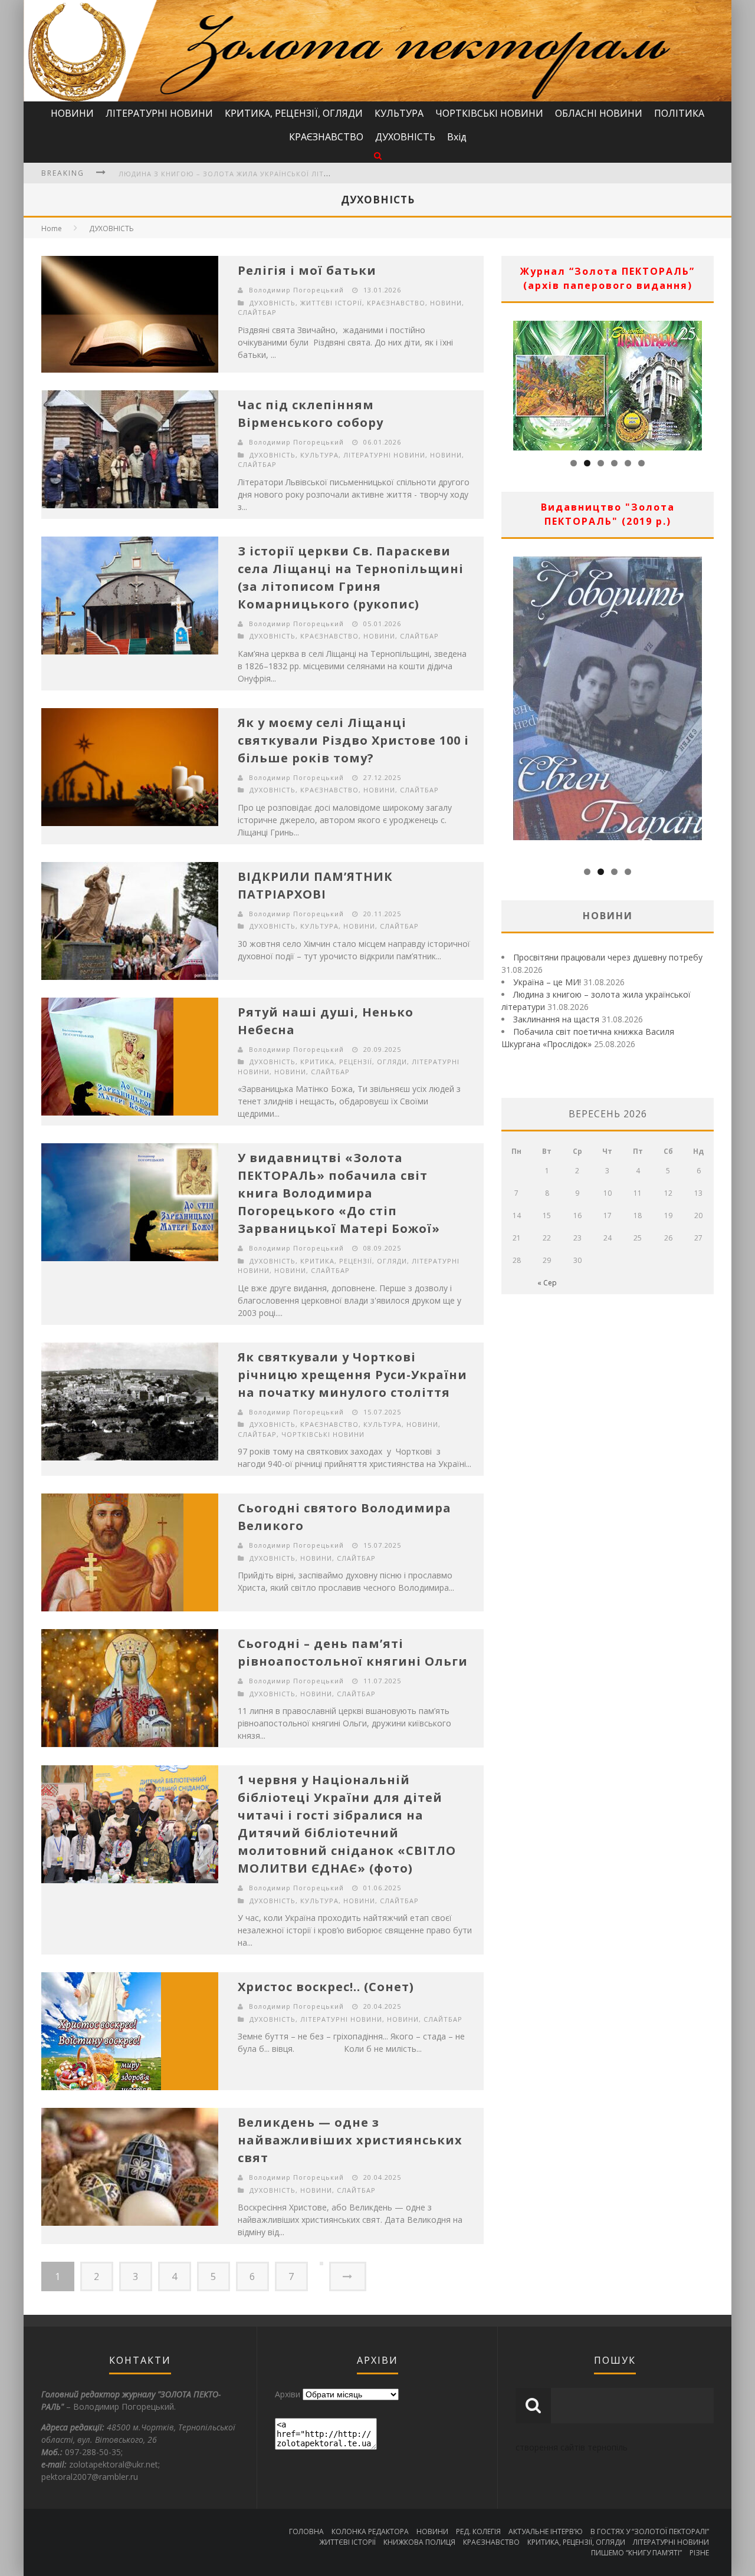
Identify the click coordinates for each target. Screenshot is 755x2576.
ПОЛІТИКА (679, 113)
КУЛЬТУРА (399, 113)
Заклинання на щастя (556, 1019)
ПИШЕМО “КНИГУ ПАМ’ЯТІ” (636, 2553)
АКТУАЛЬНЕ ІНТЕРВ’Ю (546, 2531)
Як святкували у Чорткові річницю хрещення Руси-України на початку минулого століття (352, 1375)
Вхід (457, 137)
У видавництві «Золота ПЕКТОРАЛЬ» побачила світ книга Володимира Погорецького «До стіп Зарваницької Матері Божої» (339, 1193)
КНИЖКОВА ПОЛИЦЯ (419, 2542)
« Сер (547, 1283)
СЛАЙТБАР (257, 312)
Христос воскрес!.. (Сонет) (326, 1987)
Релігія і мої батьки (307, 270)
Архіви (288, 2394)
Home (52, 228)
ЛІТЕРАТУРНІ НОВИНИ (159, 113)
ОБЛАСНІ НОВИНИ (599, 113)
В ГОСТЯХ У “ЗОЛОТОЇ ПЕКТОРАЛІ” (650, 2531)
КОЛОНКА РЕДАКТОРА (370, 2531)
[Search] (378, 155)
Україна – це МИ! (547, 982)
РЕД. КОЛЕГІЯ (478, 2531)
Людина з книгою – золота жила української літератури (238, 171)
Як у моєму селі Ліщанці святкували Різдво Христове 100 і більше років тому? (353, 740)
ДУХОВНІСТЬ (405, 137)
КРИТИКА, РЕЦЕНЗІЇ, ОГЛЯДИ (294, 113)
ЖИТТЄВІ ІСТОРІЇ (331, 303)
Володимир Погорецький (296, 290)
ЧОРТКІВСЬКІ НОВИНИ (489, 113)
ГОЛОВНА (306, 2531)
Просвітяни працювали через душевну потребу (608, 957)
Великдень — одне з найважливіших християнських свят (350, 2140)
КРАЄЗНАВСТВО (326, 137)
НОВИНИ (72, 113)
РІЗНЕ (699, 2553)
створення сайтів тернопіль (572, 2447)
